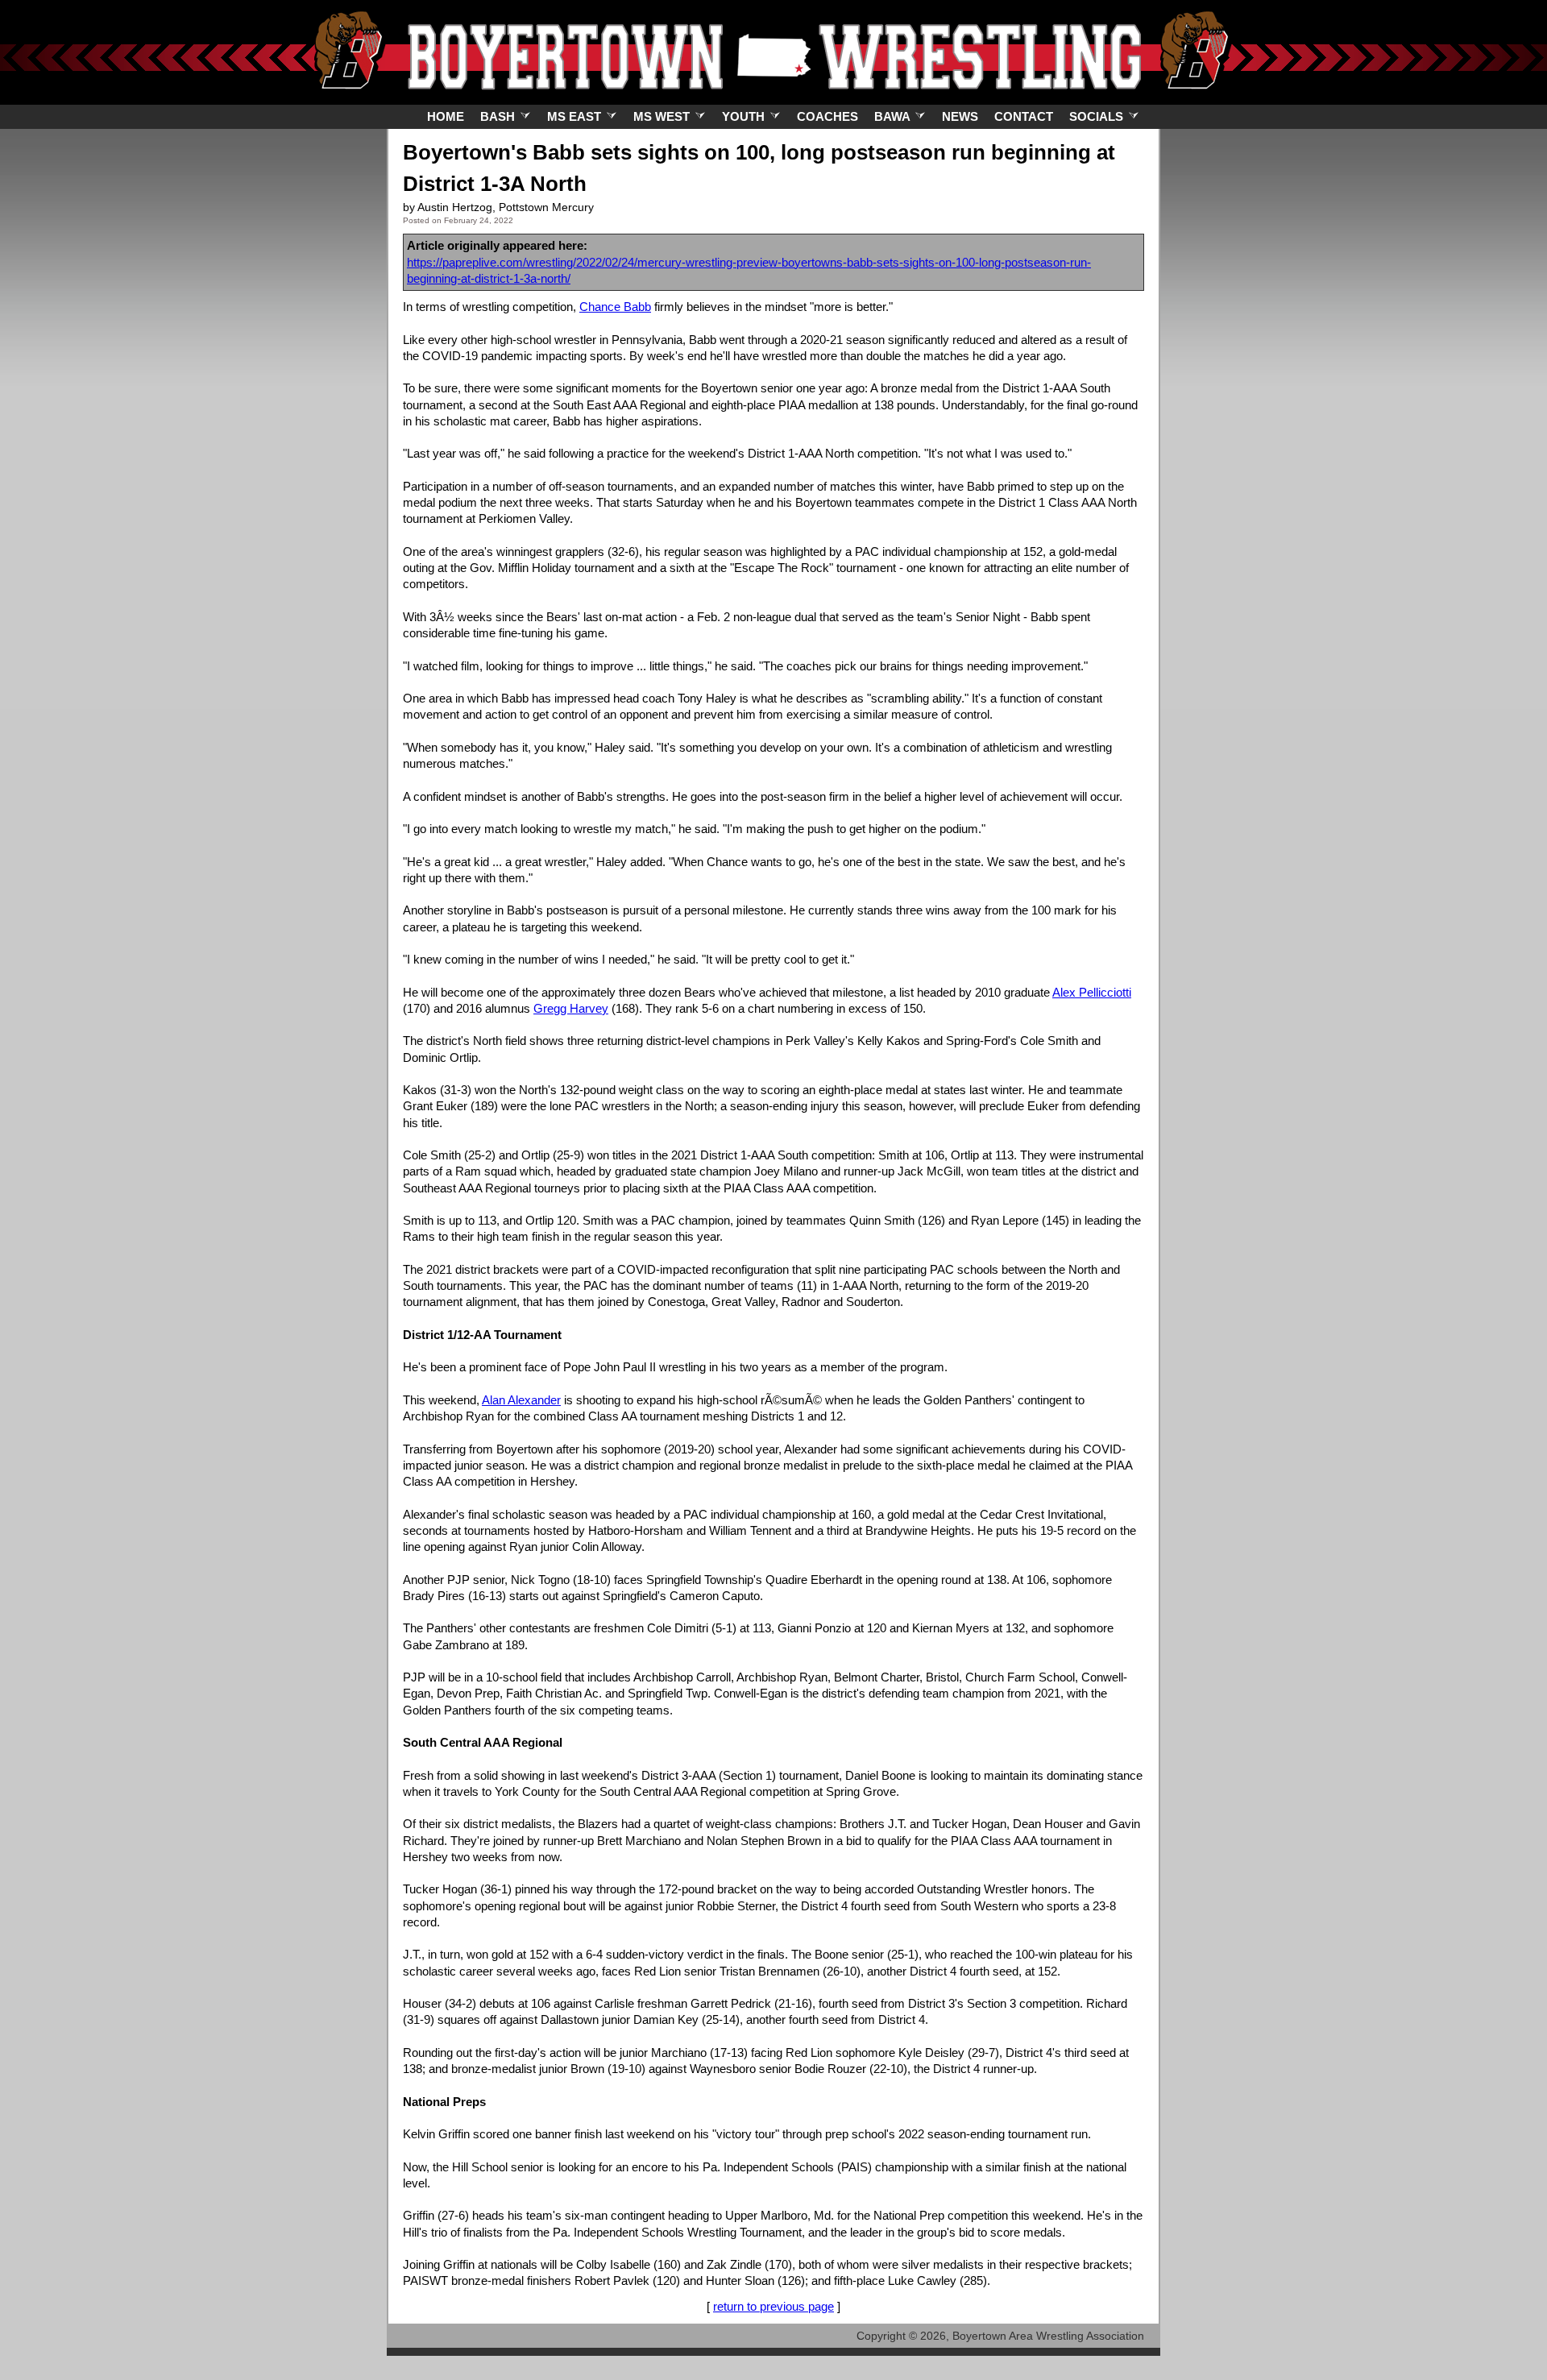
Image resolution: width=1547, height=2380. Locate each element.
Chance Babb (615, 307)
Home (446, 116)
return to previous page (773, 2306)
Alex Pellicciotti (1092, 992)
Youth (745, 116)
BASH (499, 116)
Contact (1024, 116)
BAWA (894, 116)
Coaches (827, 116)
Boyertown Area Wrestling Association (1048, 2336)
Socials (1098, 116)
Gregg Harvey (571, 1008)
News (960, 116)
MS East (576, 116)
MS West (663, 116)
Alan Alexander (521, 1400)
